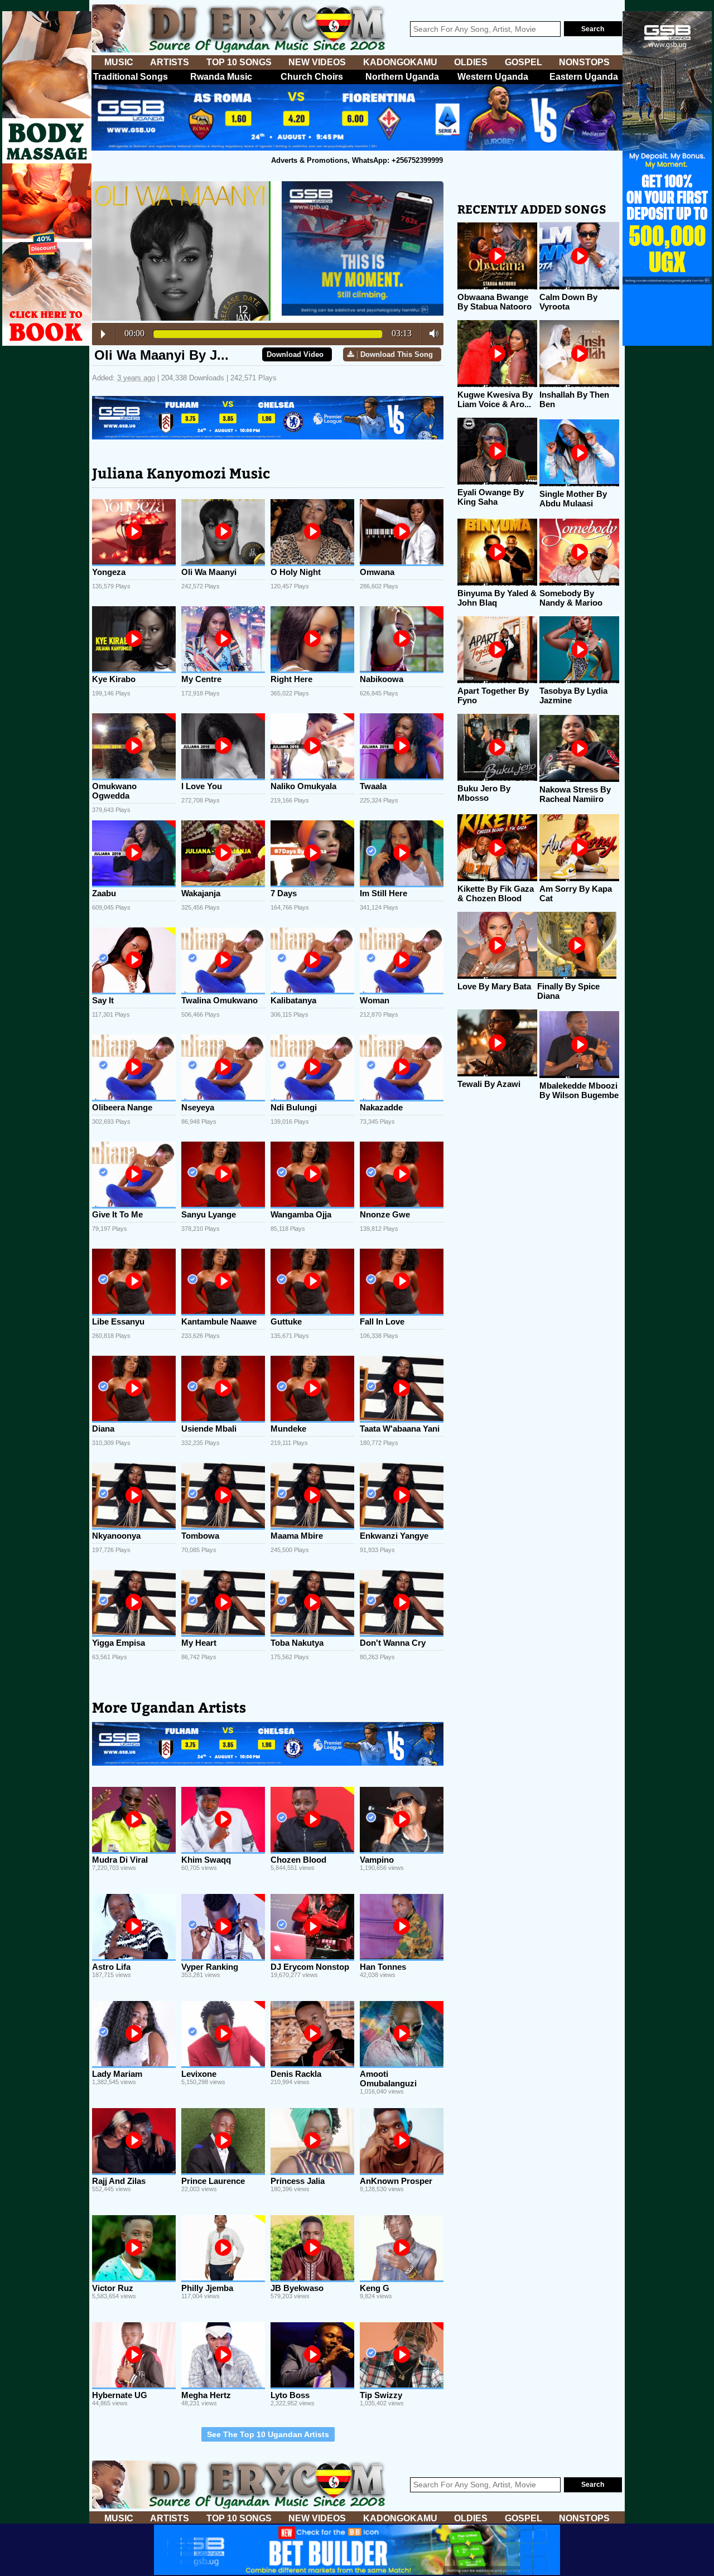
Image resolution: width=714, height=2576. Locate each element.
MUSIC (119, 62)
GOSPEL (524, 62)
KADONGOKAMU (400, 62)
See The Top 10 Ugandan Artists (268, 2434)
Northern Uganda (402, 77)
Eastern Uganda (584, 77)
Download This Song (397, 354)
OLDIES (471, 62)
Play (103, 334)
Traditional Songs (131, 77)
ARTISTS (170, 62)
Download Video (295, 354)
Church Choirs (312, 77)
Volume (431, 334)
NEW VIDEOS (317, 62)
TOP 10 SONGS (239, 62)
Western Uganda (493, 77)
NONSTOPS (584, 62)
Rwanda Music (221, 77)
